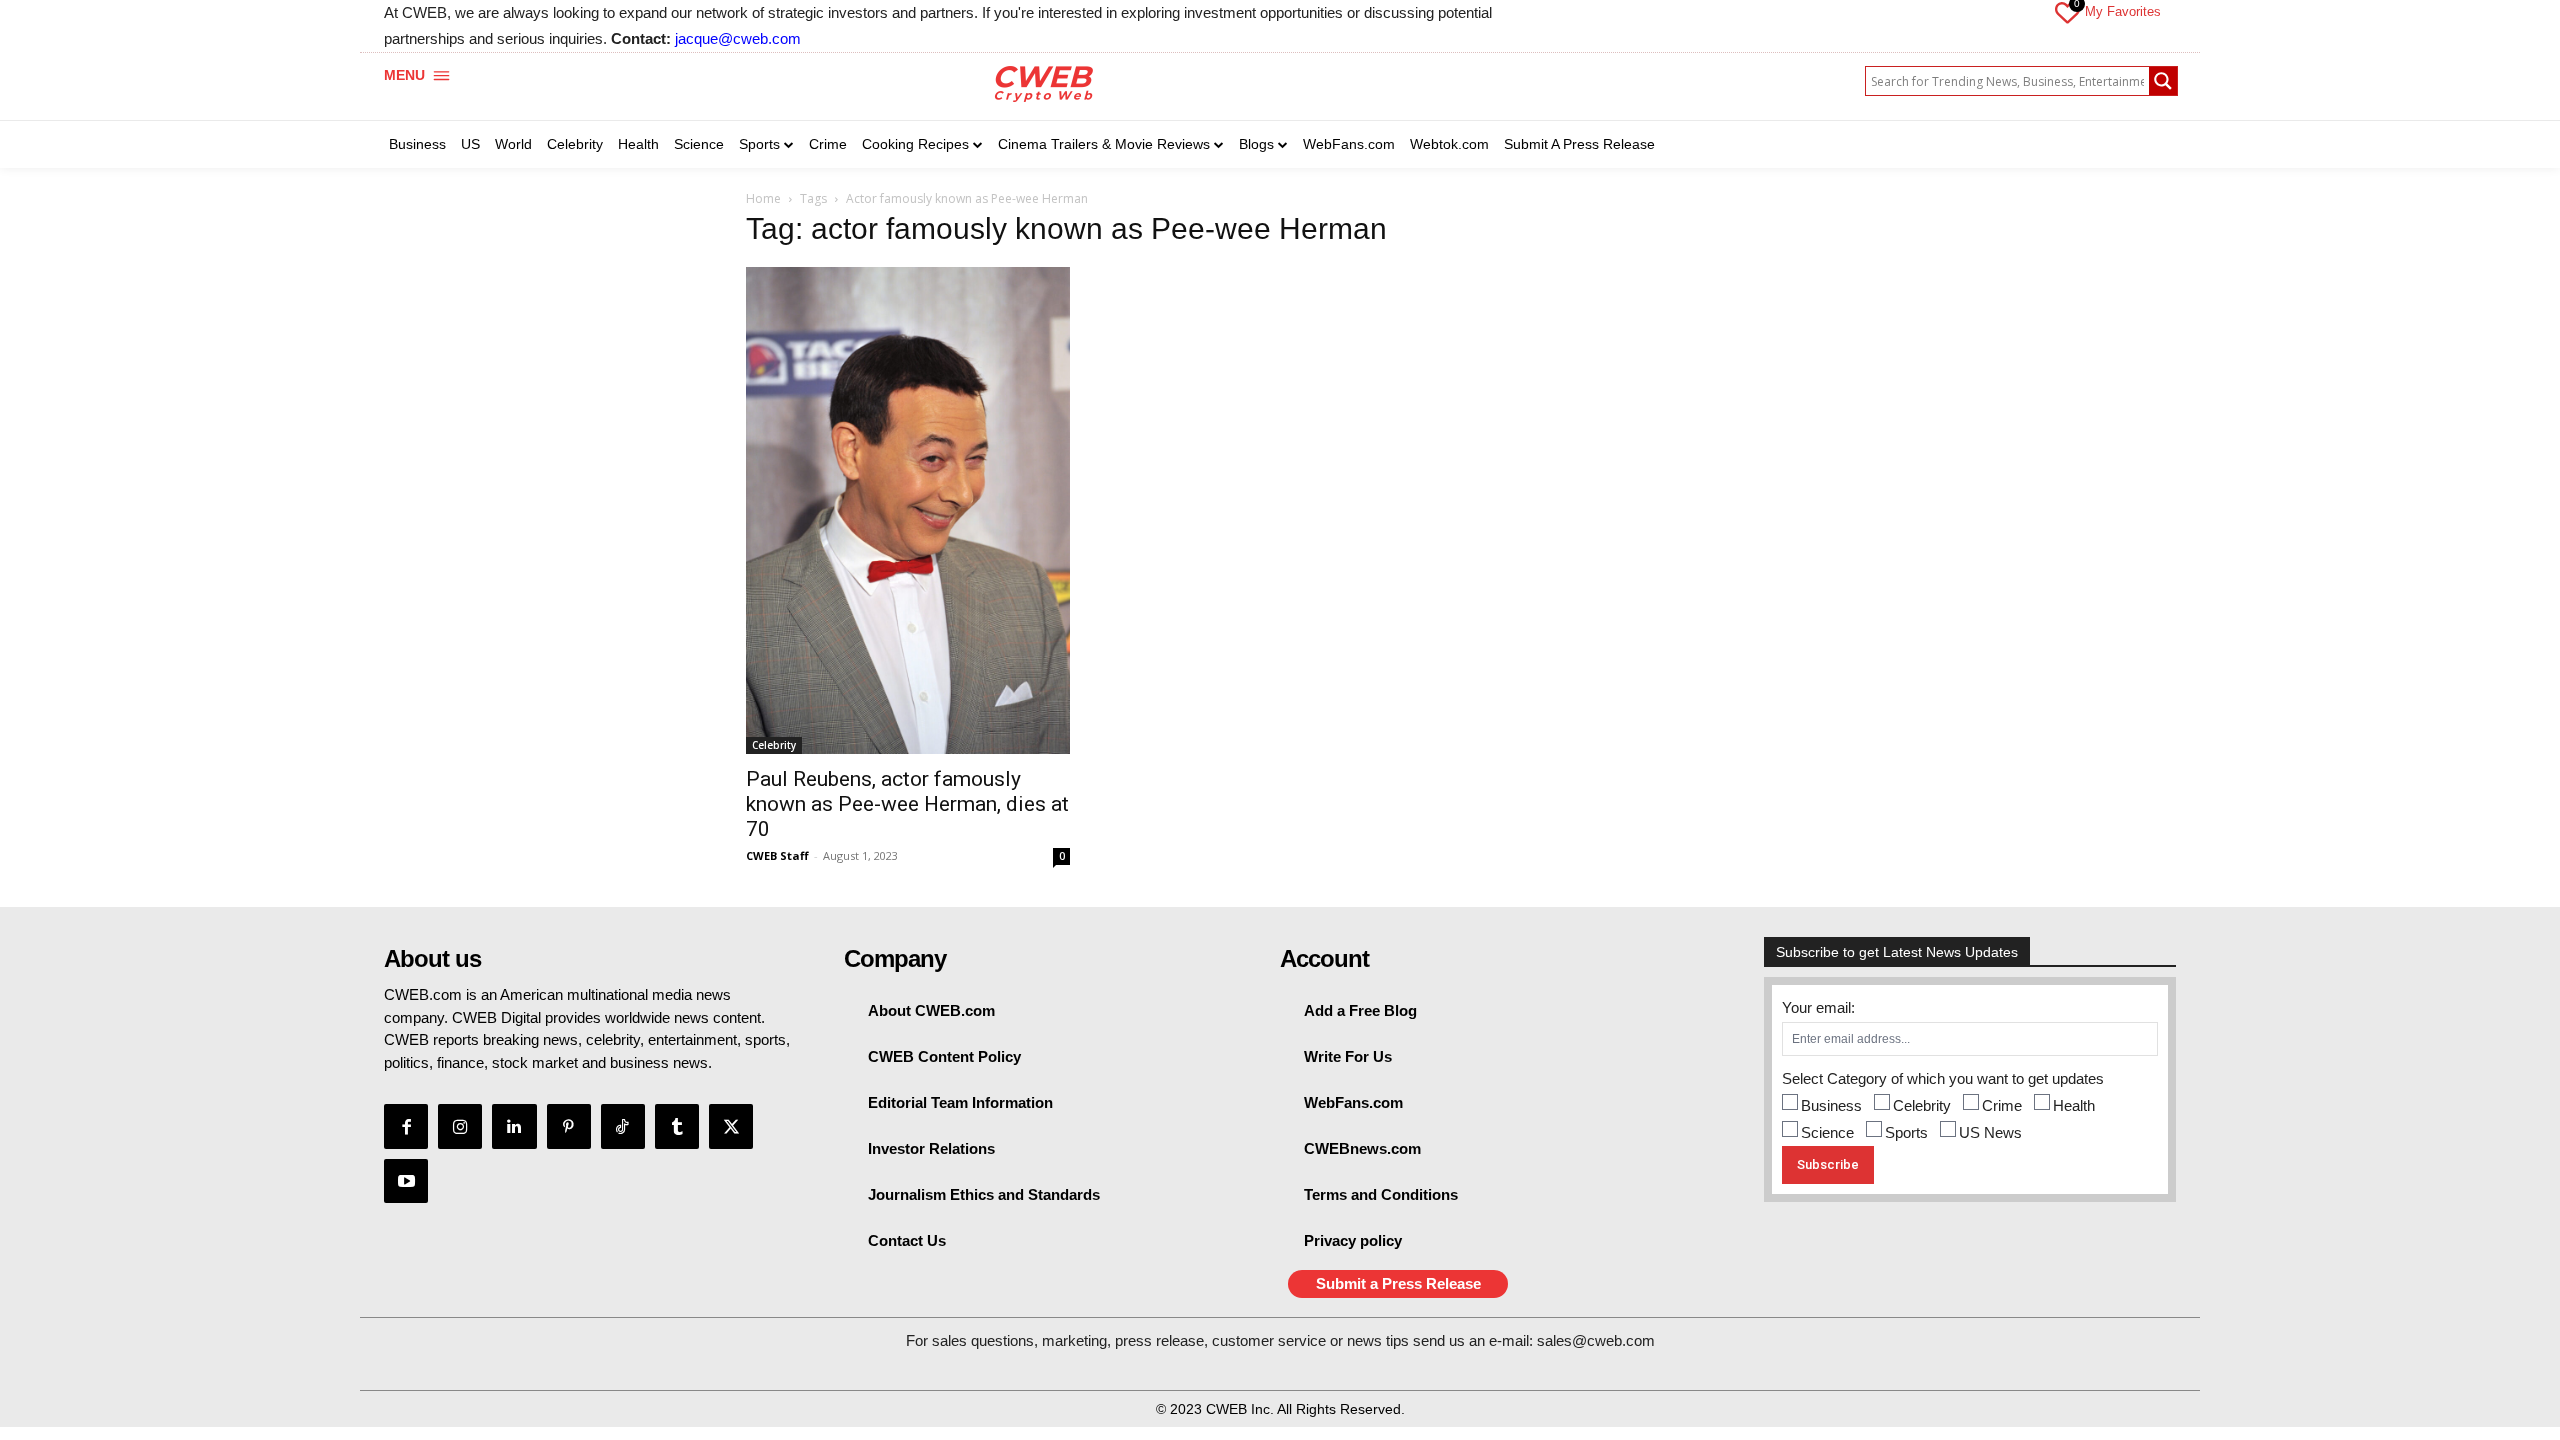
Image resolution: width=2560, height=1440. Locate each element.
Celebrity (774, 745)
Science (1827, 1132)
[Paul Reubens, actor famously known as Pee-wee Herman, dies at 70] (908, 510)
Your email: (1818, 1007)
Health (2074, 1105)
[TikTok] (623, 1126)
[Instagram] (460, 1126)
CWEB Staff (777, 855)
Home (763, 198)
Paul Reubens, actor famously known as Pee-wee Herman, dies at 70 (907, 804)
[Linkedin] (514, 1126)
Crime (2002, 1105)
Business (1831, 1105)
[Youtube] (406, 1181)
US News (1990, 1132)
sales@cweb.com (1596, 1340)
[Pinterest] (569, 1126)
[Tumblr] (677, 1126)
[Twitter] (731, 1126)
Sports (1906, 1132)
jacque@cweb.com (738, 38)
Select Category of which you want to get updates (1943, 1078)
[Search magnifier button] (2163, 81)
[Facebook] (406, 1126)
